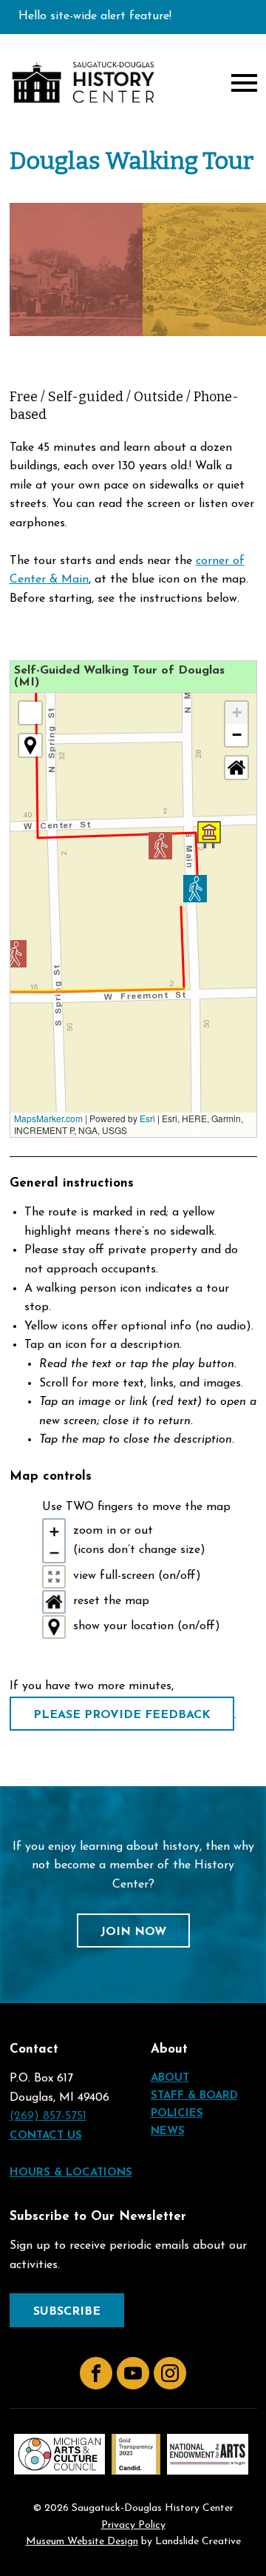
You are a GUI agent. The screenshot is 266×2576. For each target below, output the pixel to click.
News (168, 2131)
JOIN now (133, 1932)
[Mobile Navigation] (241, 83)
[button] (195, 889)
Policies (177, 2114)
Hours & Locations (71, 2173)
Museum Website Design (82, 2542)
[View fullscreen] (30, 713)
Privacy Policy (133, 2526)
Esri (147, 1118)
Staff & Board (194, 2096)
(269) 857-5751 (48, 2116)
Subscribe (67, 2312)
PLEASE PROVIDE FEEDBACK (122, 1715)
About (170, 2078)
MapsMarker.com (48, 1118)
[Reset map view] (236, 768)
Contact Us (46, 2136)
